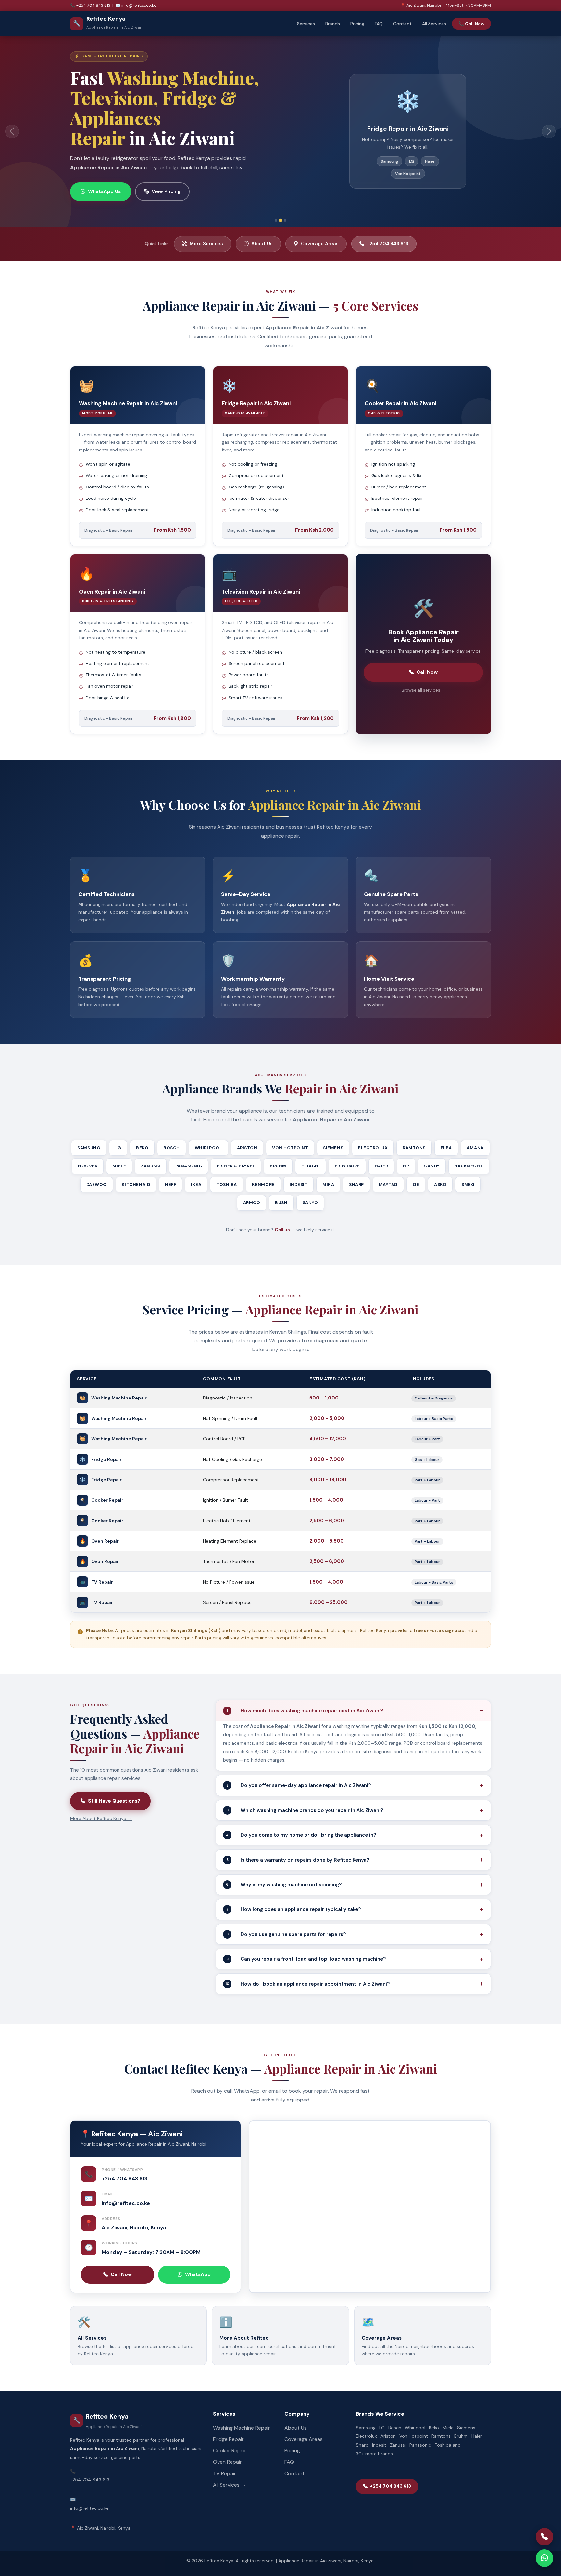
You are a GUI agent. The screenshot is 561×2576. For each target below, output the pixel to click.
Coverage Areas (182, 168)
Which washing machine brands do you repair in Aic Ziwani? (305, 1794)
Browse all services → (424, 674)
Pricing (357, 24)
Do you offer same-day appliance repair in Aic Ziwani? (299, 1769)
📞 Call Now (471, 24)
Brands (333, 24)
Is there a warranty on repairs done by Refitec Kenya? (298, 1844)
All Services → (230, 2469)
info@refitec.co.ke (126, 2187)
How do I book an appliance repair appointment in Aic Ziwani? (307, 1968)
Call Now (427, 656)
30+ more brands (374, 2438)
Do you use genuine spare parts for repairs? (286, 1918)
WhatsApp (198, 2259)
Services (306, 24)
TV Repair (224, 2458)
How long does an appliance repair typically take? (294, 1893)
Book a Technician (110, 168)
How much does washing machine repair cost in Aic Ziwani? (305, 1695)
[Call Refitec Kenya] (544, 2537)
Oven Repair (227, 2446)
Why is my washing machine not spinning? (284, 1869)
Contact (402, 24)
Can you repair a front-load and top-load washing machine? (306, 1943)
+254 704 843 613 (388, 228)
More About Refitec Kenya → (101, 1803)
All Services (434, 24)
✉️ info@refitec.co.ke (136, 6)
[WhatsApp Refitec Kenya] (544, 2558)
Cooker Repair (230, 2435)
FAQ (379, 24)
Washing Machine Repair (242, 2412)
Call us (282, 1214)
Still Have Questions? (114, 1785)
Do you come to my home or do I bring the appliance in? (301, 1819)
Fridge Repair (228, 2423)
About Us (262, 228)
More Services (206, 228)
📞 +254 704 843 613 (90, 6)
